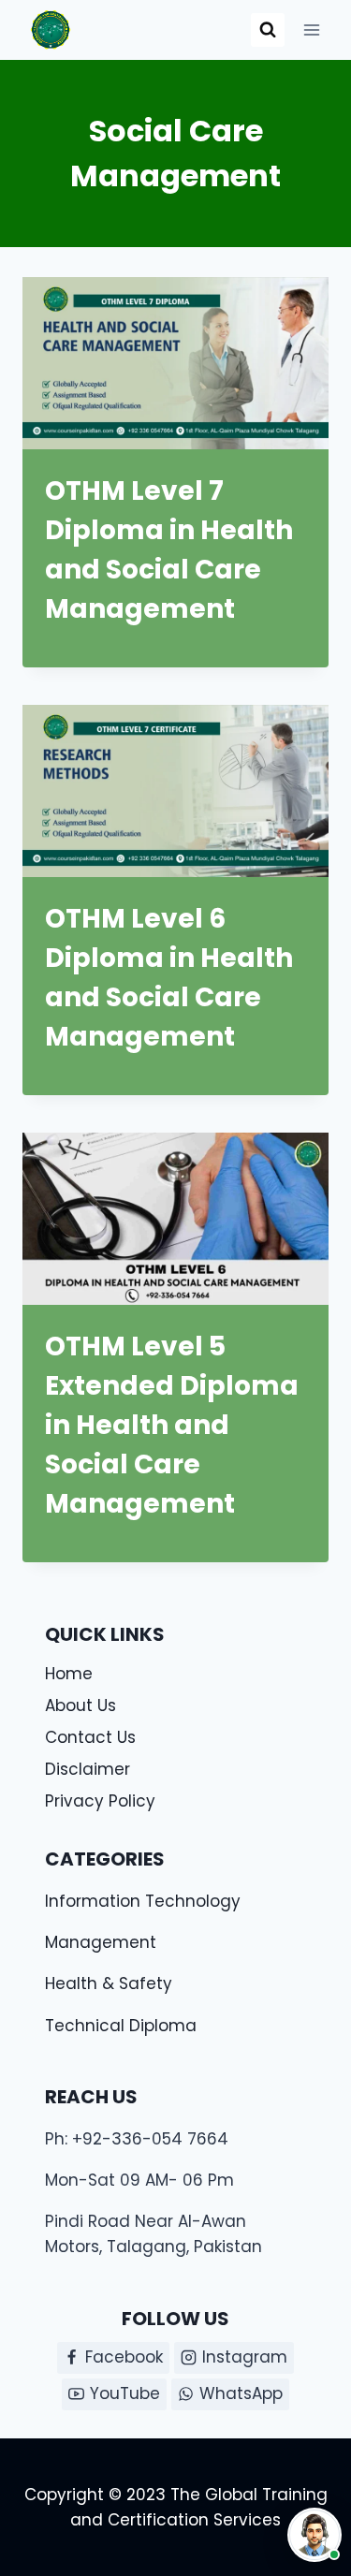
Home (69, 1674)
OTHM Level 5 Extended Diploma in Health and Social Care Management (172, 1425)
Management (101, 1942)
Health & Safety (109, 1983)
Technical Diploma (121, 2026)
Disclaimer (88, 1769)
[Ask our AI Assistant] (314, 2535)
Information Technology (143, 1901)
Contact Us (90, 1737)
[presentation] (175, 363)
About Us (80, 1705)
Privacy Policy (100, 1801)
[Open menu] (311, 29)
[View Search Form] (268, 30)
